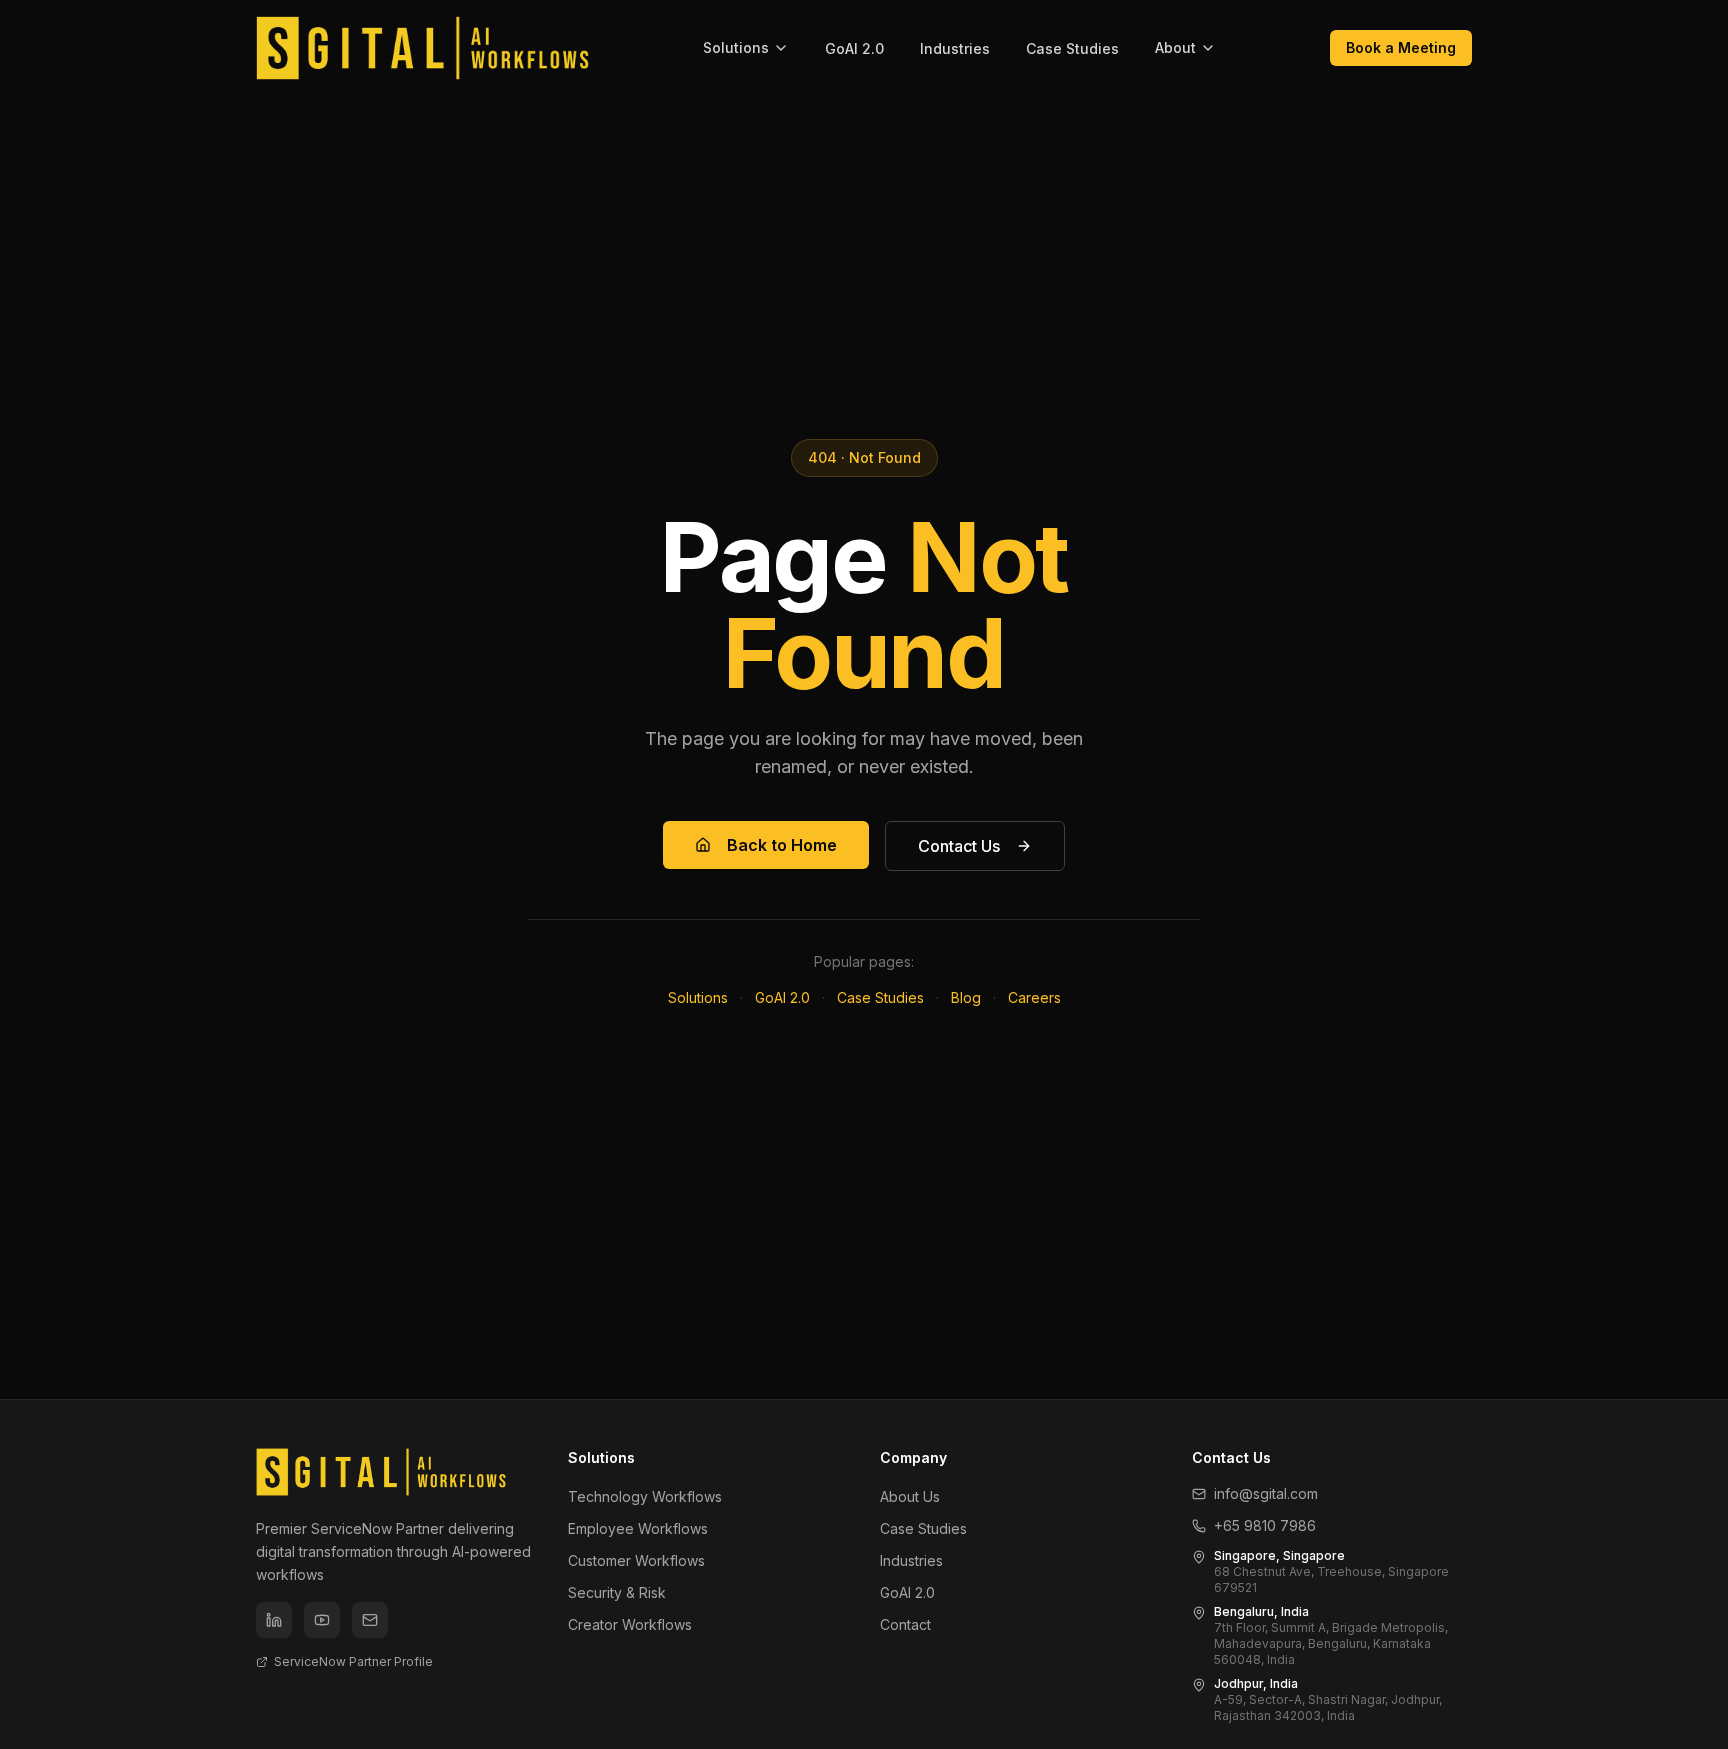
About (1175, 47)
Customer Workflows (636, 1560)
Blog (966, 997)
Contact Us (959, 846)
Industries (955, 48)
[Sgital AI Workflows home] (422, 48)
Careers (1034, 997)
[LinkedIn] (274, 1620)
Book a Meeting (1401, 47)
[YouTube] (322, 1620)
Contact (905, 1624)
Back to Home (782, 845)
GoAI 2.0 (854, 48)
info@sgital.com (1266, 1493)
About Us (910, 1496)
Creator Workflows (630, 1624)
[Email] (370, 1620)
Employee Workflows (638, 1528)
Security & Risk (617, 1592)
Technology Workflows (645, 1496)
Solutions (736, 47)
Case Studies (1072, 48)
